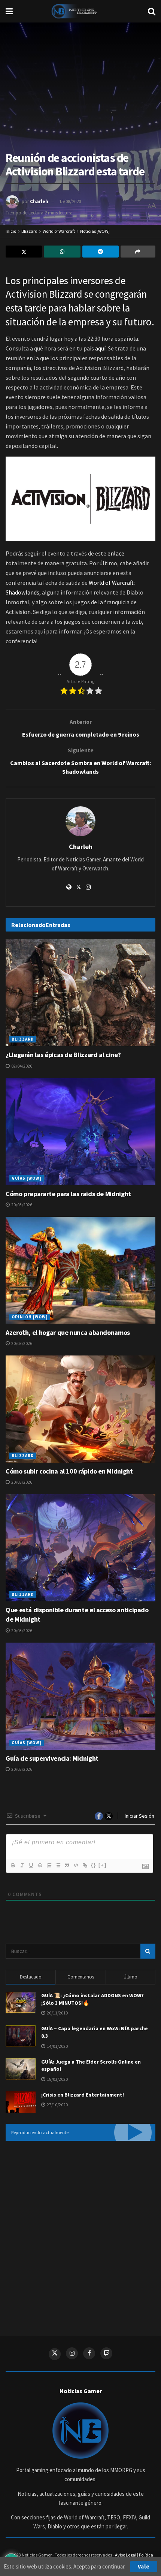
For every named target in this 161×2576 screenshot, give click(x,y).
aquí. (101, 348)
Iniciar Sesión (139, 1816)
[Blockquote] (67, 1865)
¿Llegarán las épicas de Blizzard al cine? (63, 1055)
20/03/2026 (21, 1205)
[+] (103, 1865)
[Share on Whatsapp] (62, 252)
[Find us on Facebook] (89, 2353)
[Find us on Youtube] (106, 2353)
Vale (144, 2566)
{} (94, 1865)
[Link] (85, 1865)
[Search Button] (152, 11)
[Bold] (13, 1865)
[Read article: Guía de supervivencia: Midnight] (80, 1696)
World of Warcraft (59, 231)
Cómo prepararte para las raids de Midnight (68, 1194)
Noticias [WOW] (95, 231)
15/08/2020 (70, 201)
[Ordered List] (49, 1865)
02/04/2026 (21, 1066)
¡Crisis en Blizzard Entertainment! (83, 2095)
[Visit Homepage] (80, 11)
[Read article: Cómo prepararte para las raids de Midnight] (80, 1132)
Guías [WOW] (27, 1178)
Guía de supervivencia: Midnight (52, 1758)
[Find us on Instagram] (72, 2353)
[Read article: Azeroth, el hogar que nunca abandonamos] (80, 1270)
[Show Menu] (9, 11)
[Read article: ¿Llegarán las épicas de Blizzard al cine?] (80, 993)
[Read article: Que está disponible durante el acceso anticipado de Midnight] (80, 1548)
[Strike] (40, 1865)
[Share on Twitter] (24, 252)
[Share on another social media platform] (138, 252)
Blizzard (29, 231)
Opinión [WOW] (30, 1317)
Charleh (39, 201)
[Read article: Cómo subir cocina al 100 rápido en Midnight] (80, 1409)
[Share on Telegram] (101, 252)
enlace (116, 553)
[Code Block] (76, 1865)
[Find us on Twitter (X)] (55, 2354)
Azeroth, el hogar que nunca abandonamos (68, 1332)
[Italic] (22, 1865)
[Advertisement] (80, 2233)
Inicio (11, 231)
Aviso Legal (126, 2555)
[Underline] (31, 1865)
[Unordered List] (58, 1865)
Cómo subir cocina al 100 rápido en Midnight (69, 1471)
